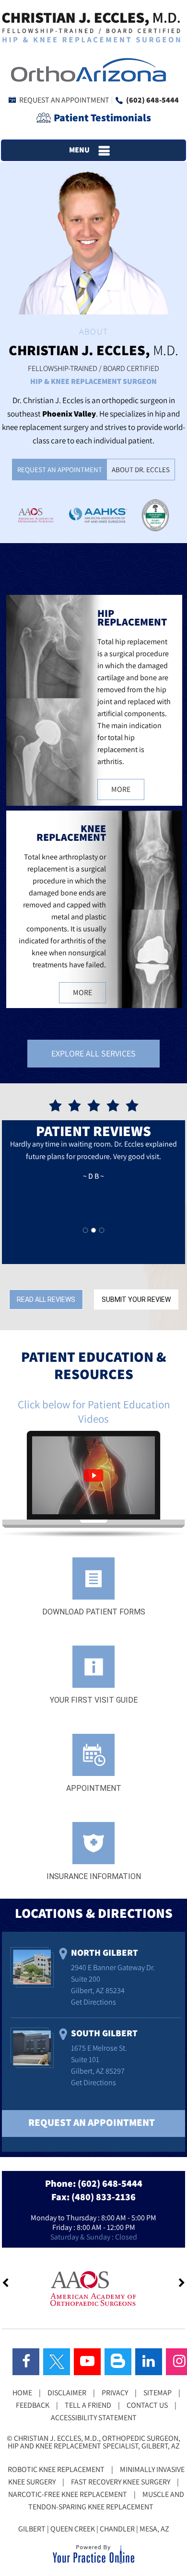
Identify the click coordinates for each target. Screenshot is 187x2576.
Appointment (94, 1788)
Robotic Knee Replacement (56, 2469)
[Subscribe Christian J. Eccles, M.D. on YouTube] (87, 2362)
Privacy (115, 2393)
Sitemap (158, 2393)
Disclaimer (67, 2393)
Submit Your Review (136, 1300)
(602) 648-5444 (152, 100)
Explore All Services (93, 1053)
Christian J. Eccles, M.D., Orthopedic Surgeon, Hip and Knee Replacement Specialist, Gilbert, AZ (94, 2442)
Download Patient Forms (94, 1612)
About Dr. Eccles (141, 470)
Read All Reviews (46, 1300)
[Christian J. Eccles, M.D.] (91, 27)
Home (22, 2393)
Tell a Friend (88, 2405)
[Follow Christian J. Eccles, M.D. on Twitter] (57, 2362)
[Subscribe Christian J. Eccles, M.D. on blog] (118, 2362)
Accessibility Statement (94, 2418)
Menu (79, 150)
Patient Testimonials (102, 117)
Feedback (33, 2405)
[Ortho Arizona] (86, 69)
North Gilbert (105, 1952)
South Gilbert (104, 2033)
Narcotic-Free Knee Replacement (68, 2494)
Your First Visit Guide (94, 1700)
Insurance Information (94, 1876)
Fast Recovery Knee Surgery (121, 2482)
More (121, 789)
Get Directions (93, 2002)
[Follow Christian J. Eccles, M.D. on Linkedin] (149, 2362)
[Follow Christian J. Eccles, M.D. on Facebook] (26, 2362)
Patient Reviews (93, 1131)
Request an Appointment (64, 100)
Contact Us (147, 2405)
